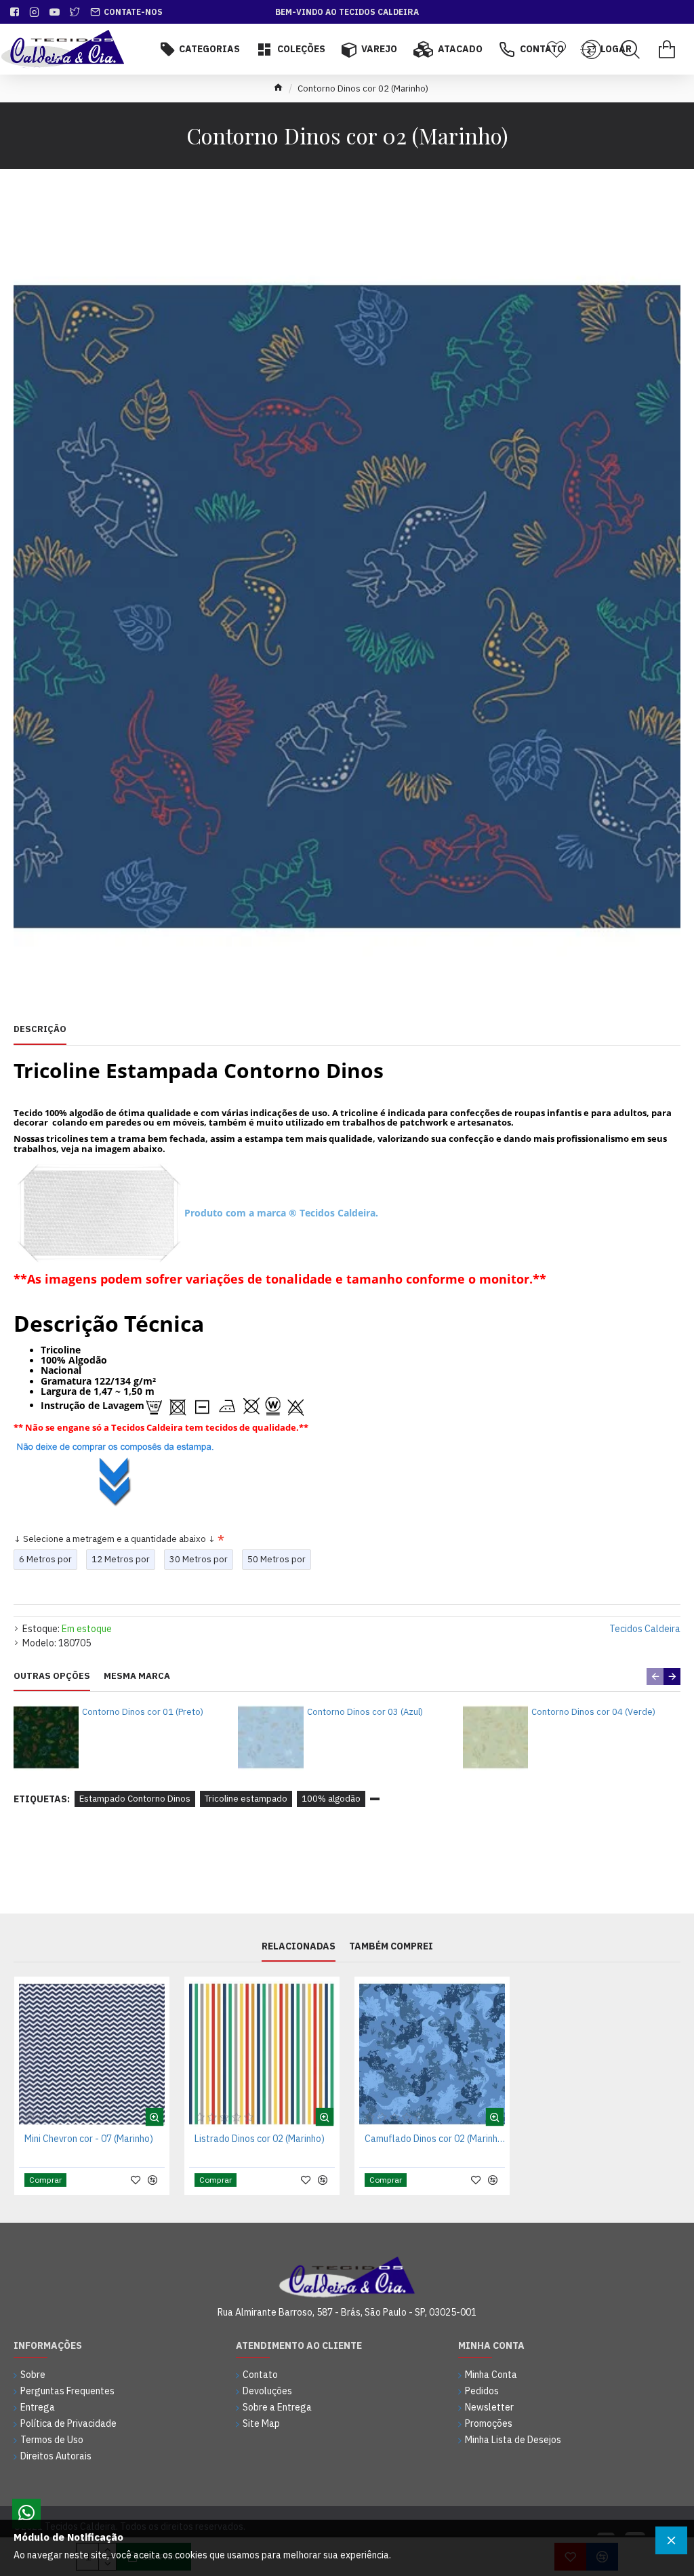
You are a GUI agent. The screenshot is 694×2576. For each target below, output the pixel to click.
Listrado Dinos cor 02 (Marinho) (260, 2139)
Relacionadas (299, 1946)
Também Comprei (391, 1946)
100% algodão (331, 1799)
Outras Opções (52, 1676)
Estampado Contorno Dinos (135, 1799)
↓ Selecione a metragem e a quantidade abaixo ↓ (115, 1539)
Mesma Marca (137, 1676)
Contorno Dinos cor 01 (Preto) (143, 1712)
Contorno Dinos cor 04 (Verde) (593, 1712)
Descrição (40, 1029)
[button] (655, 1677)
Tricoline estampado (246, 1799)
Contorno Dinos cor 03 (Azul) (365, 1712)
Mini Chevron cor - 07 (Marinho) (89, 2139)
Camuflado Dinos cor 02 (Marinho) (435, 2139)
